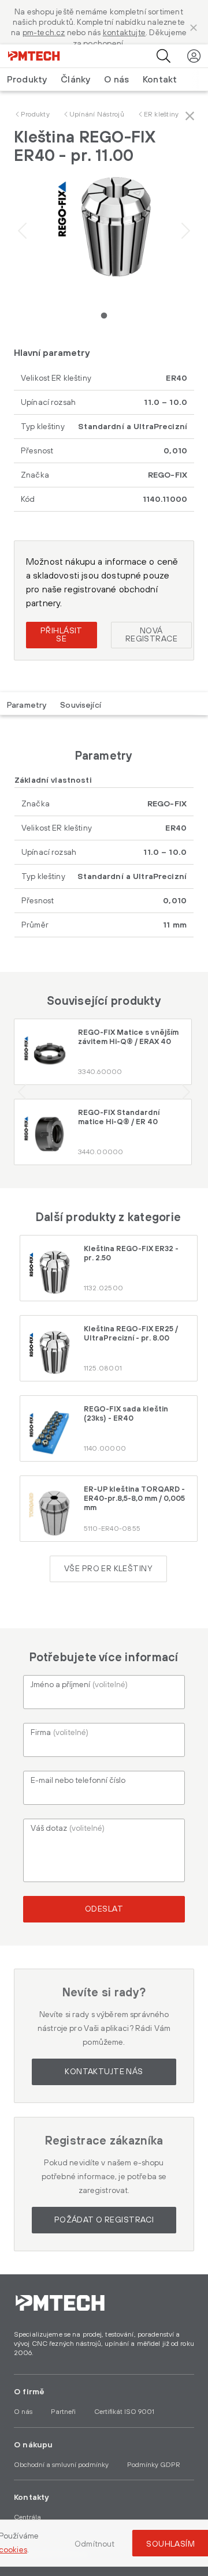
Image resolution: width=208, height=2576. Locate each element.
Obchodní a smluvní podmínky (61, 2465)
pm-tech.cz (44, 33)
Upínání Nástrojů (97, 114)
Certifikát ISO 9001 (124, 2412)
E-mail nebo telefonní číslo (78, 1781)
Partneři (63, 2412)
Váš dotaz (68, 1828)
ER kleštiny (161, 114)
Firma (60, 1733)
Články (75, 80)
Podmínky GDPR (154, 2465)
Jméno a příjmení (79, 1685)
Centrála (27, 2517)
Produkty (35, 114)
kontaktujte (124, 33)
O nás (116, 80)
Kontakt (160, 80)
